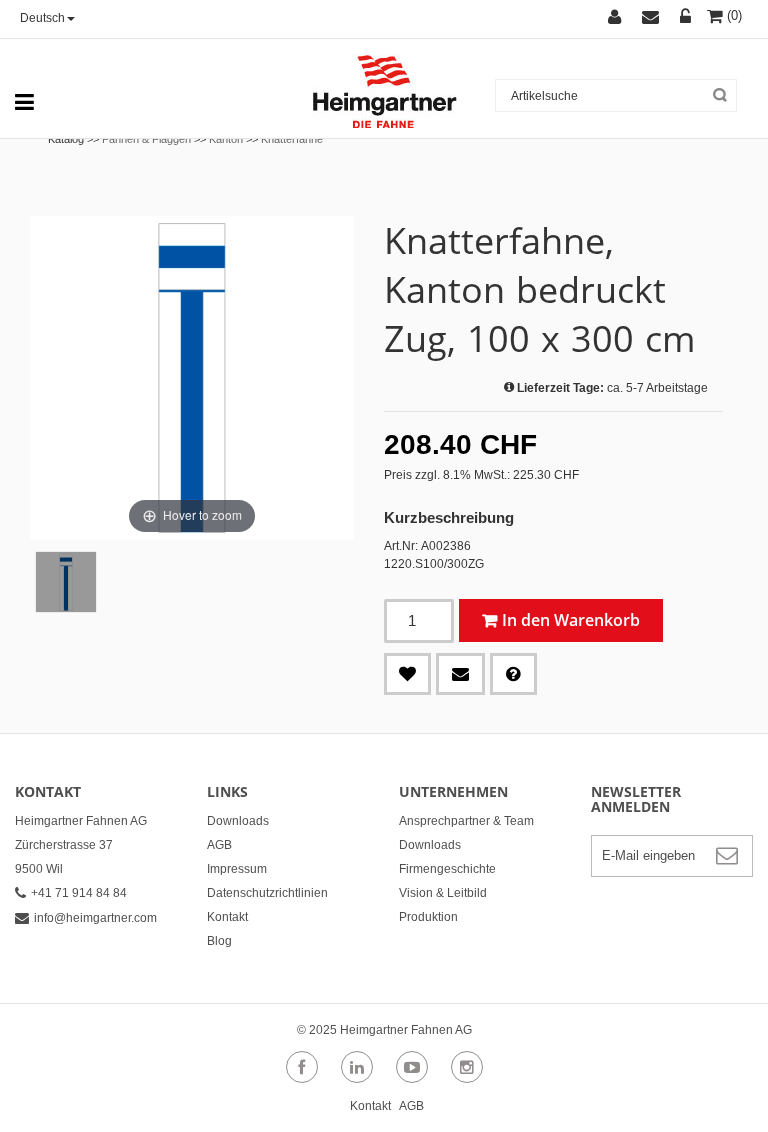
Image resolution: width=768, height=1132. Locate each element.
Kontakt (227, 917)
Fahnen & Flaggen (146, 139)
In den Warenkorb (571, 620)
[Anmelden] (688, 19)
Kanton (226, 139)
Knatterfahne (292, 139)
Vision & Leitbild (443, 893)
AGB (219, 845)
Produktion (428, 917)
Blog (219, 941)
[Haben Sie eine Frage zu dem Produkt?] (513, 674)
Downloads (238, 821)
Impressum (237, 869)
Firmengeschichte (447, 869)
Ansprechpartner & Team (466, 821)
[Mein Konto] (625, 19)
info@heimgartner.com (95, 918)
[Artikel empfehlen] (460, 674)
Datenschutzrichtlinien (267, 893)
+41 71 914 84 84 (79, 893)
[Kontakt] (661, 19)
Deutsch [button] (42, 18)
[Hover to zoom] (192, 377)
